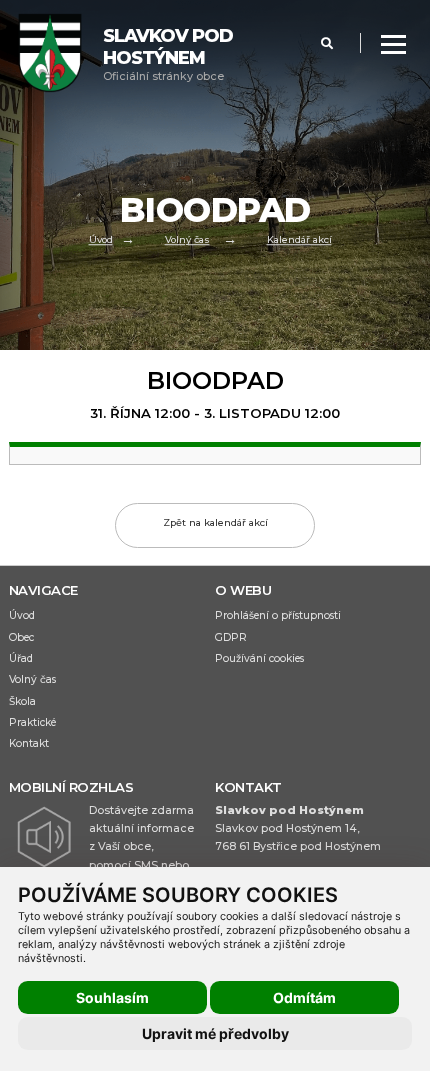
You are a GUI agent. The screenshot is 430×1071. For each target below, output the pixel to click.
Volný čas (187, 240)
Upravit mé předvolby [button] (215, 1033)
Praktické (32, 722)
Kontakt (29, 743)
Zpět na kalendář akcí (215, 522)
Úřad (21, 658)
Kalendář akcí (299, 240)
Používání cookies (259, 658)
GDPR (231, 637)
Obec (21, 637)
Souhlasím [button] (112, 997)
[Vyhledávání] (327, 43)
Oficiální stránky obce (168, 54)
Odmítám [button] (304, 997)
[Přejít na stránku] (60, 55)
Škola (22, 701)
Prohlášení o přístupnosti (278, 615)
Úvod (101, 240)
